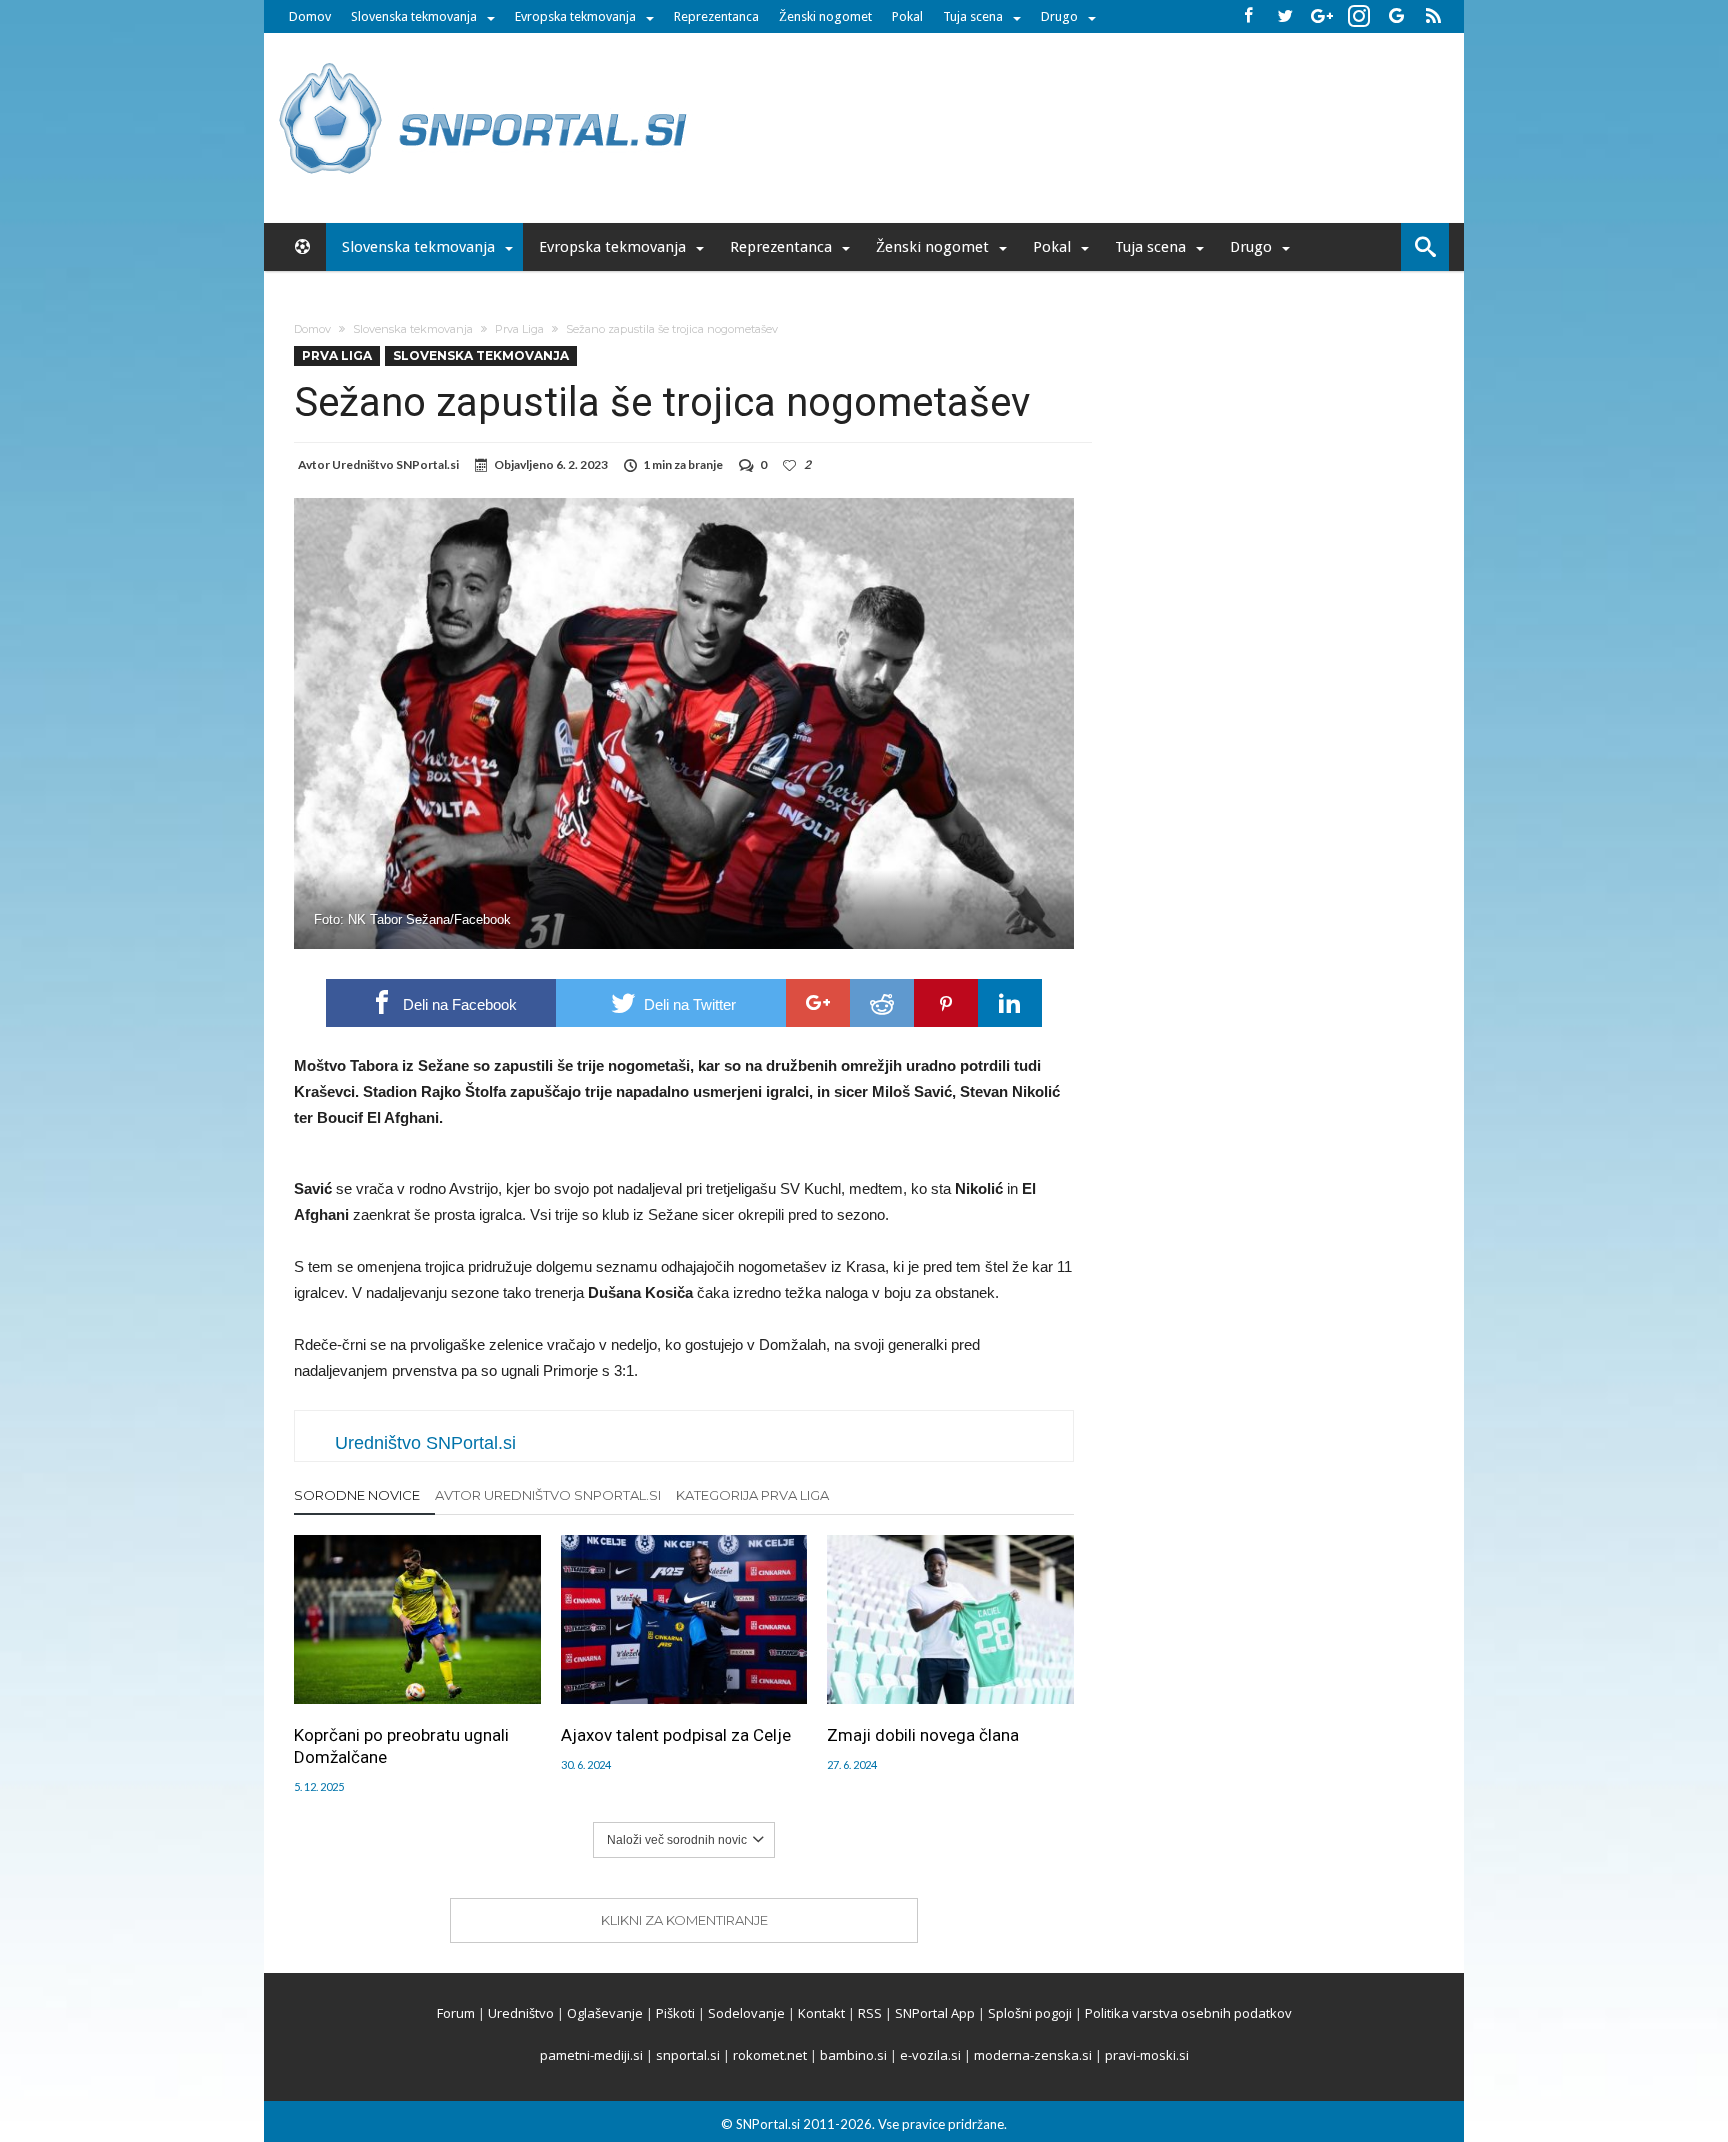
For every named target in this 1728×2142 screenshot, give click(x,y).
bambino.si (853, 2055)
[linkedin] (1010, 1003)
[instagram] (1359, 16)
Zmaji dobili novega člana (923, 1735)
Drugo (1059, 16)
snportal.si (688, 2055)
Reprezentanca (716, 16)
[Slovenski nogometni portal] (486, 62)
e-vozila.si (930, 2055)
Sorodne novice (357, 1495)
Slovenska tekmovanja (414, 16)
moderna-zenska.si (1033, 2055)
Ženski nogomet (825, 16)
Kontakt (821, 2013)
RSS (870, 2013)
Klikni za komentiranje (684, 1920)
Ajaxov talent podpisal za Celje (676, 1735)
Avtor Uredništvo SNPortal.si (548, 1495)
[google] (818, 1003)
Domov (310, 16)
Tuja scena (973, 16)
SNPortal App (935, 2013)
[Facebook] (1248, 16)
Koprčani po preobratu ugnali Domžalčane (401, 1746)
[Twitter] (1285, 16)
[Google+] (1322, 16)
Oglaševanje (605, 2013)
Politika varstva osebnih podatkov (1188, 2013)
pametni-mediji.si (591, 2055)
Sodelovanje (746, 2013)
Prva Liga (519, 329)
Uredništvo (521, 2013)
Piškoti (675, 2013)
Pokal (907, 16)
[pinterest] (946, 1003)
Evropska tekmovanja (575, 16)
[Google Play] (1396, 16)
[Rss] (1433, 16)
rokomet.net (770, 2055)
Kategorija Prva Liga (752, 1495)
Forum (456, 2013)
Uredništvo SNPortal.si (395, 464)
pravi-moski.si (1147, 2055)
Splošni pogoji (1030, 2013)
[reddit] (882, 1003)
